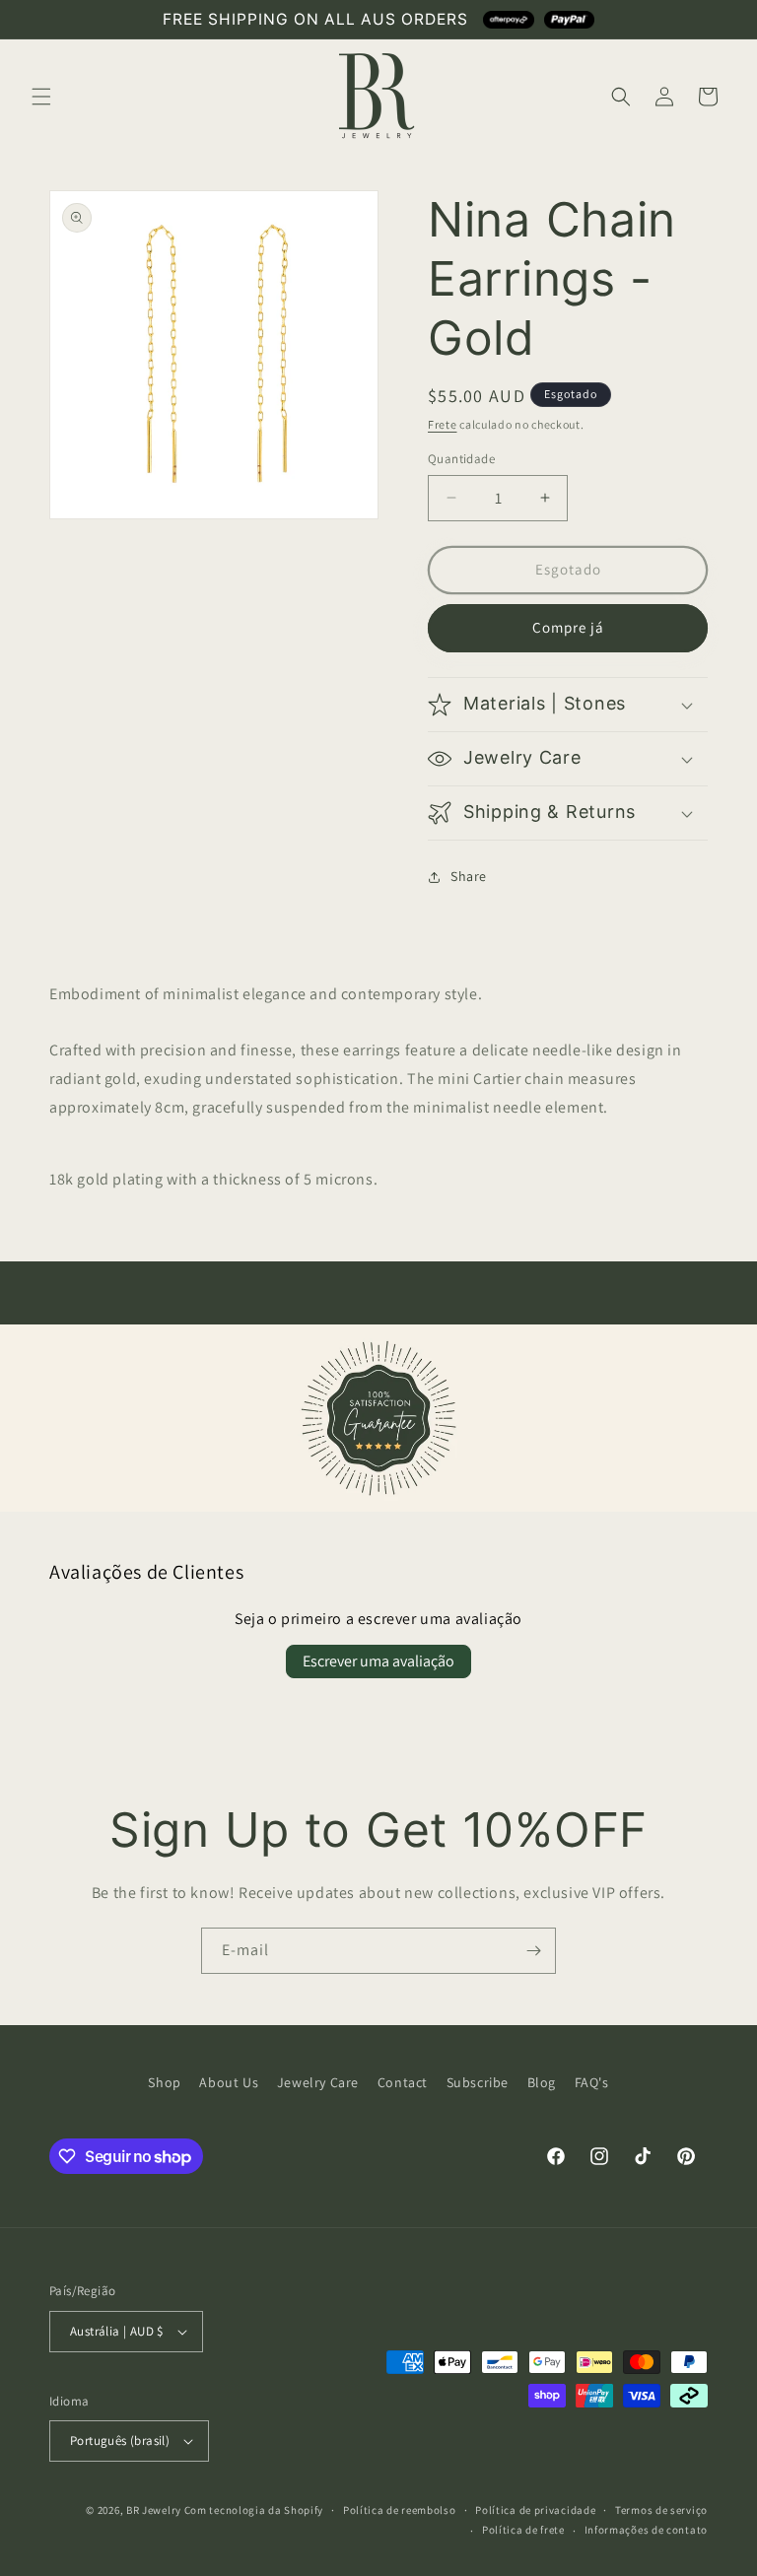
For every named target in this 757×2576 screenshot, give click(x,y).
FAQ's (592, 2082)
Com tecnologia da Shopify (254, 2510)
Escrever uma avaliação (378, 1661)
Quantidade (461, 459)
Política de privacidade (535, 2510)
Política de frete (523, 2530)
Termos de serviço (661, 2510)
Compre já (568, 627)
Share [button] (469, 876)
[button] (41, 97)
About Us (229, 2082)
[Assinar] (533, 1951)
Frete (443, 424)
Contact (403, 2082)
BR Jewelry (154, 2510)
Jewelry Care (318, 2082)
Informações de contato (646, 2530)
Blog (542, 2082)
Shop (164, 2082)
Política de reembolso (400, 2510)
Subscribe (478, 2082)
